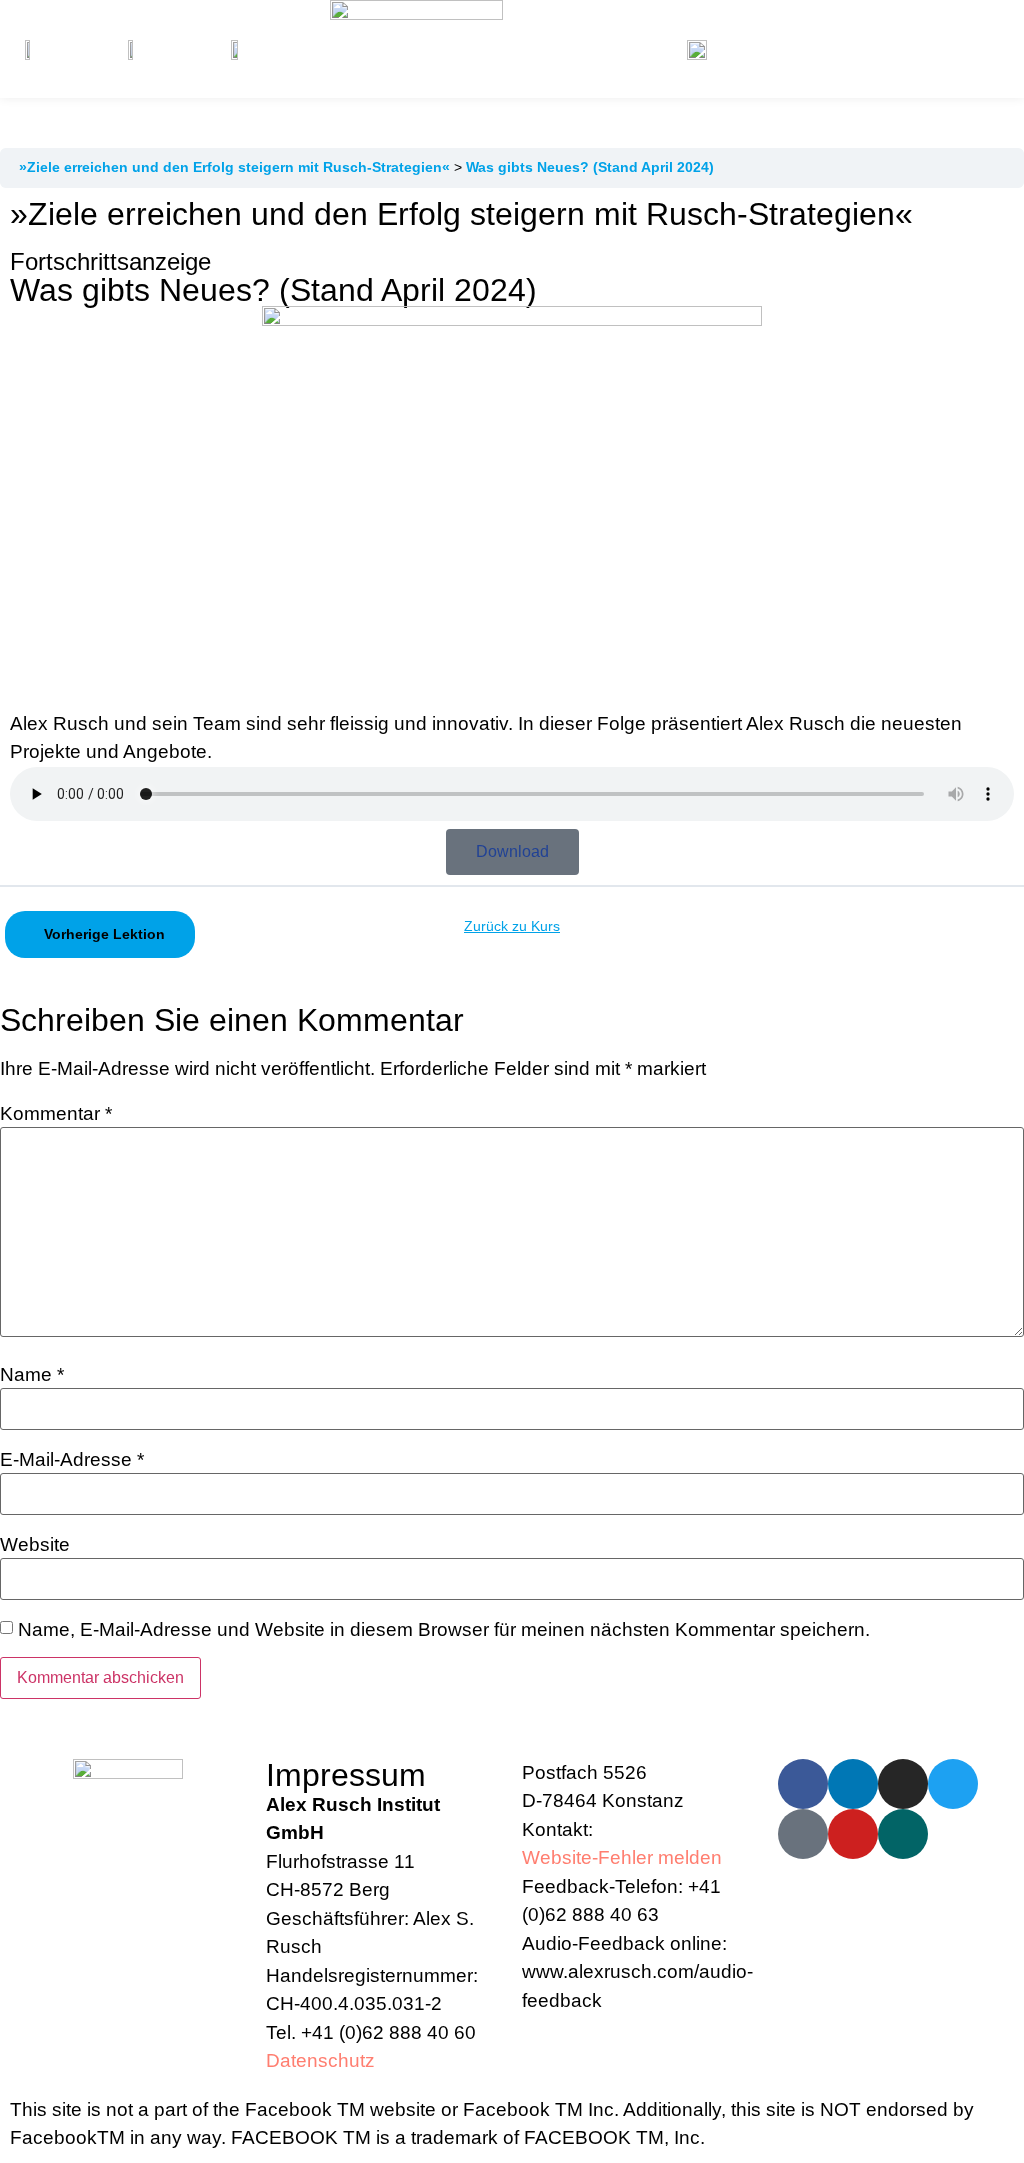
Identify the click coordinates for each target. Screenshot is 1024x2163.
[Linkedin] (853, 1784)
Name (32, 1374)
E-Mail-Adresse (72, 1459)
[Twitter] (953, 1784)
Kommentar (56, 1113)
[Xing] (903, 1834)
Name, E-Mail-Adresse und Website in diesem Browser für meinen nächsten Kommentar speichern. (444, 1629)
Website (35, 1544)
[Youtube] (853, 1834)
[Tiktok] (803, 1834)
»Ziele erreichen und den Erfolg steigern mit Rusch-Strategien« (236, 167)
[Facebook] (803, 1784)
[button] (911, 48)
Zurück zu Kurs (512, 926)
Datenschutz (320, 2060)
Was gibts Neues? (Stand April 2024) (590, 167)
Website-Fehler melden (622, 1857)
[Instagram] (903, 1784)
